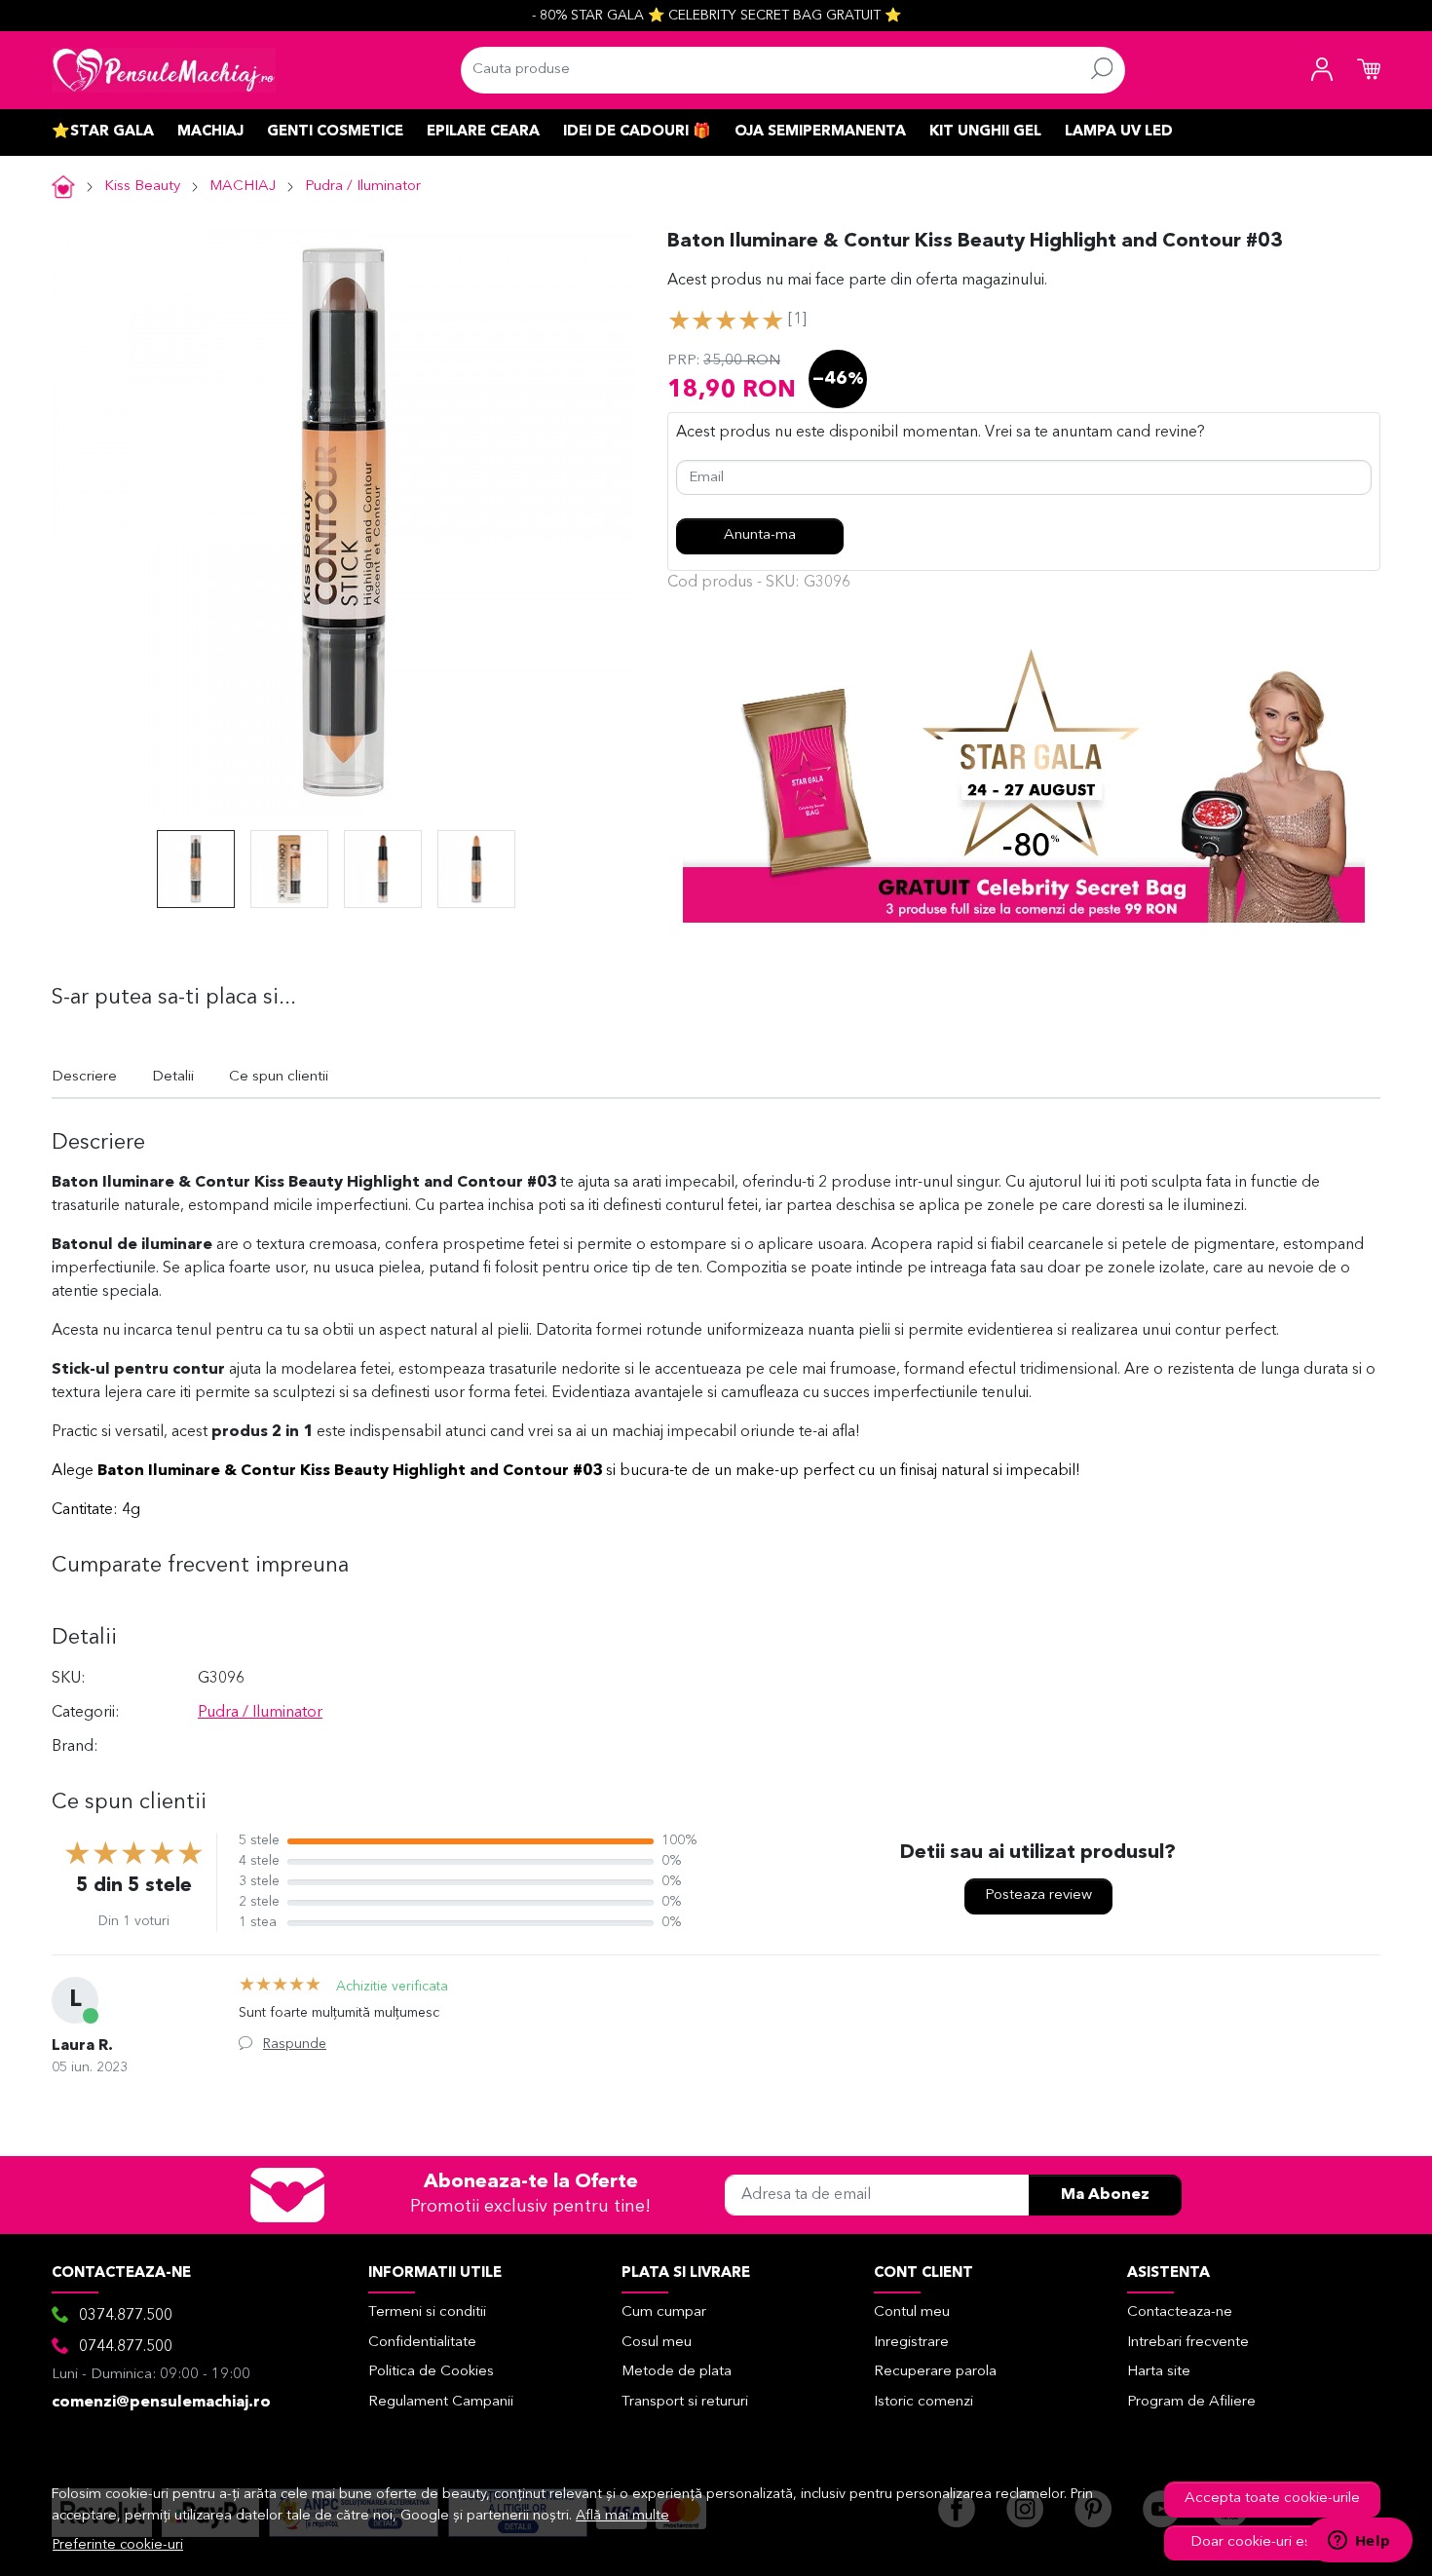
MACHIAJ (210, 132)
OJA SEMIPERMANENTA (820, 132)
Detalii (173, 1077)
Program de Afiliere (1191, 2402)
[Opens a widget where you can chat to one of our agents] (1359, 2542)
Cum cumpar (664, 2312)
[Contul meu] (1322, 70)
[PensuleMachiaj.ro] (164, 70)
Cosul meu (657, 2343)
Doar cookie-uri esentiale (1273, 2542)
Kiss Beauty (142, 187)
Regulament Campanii (441, 2402)
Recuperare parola (935, 2372)
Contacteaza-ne (1180, 2312)
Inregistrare (911, 2343)
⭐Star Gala (103, 132)
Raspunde (295, 2044)
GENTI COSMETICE (335, 132)
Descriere (84, 1077)
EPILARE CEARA (483, 132)
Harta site (1159, 2372)
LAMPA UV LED (1119, 132)
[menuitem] (196, 869)
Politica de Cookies (431, 2372)
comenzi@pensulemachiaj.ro (161, 2403)
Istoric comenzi (923, 2402)
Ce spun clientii (279, 1077)
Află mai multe (622, 2516)
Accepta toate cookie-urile (1272, 2499)
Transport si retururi (685, 2402)
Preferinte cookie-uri (118, 2545)
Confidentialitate (422, 2343)
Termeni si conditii (427, 2312)
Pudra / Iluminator (363, 187)
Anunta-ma (760, 535)
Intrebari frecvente (1188, 2343)
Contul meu (912, 2312)
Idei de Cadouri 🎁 (637, 132)
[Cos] (1369, 70)
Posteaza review (1038, 1895)
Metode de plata (677, 2372)
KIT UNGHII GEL (985, 132)
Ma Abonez (1105, 2195)
